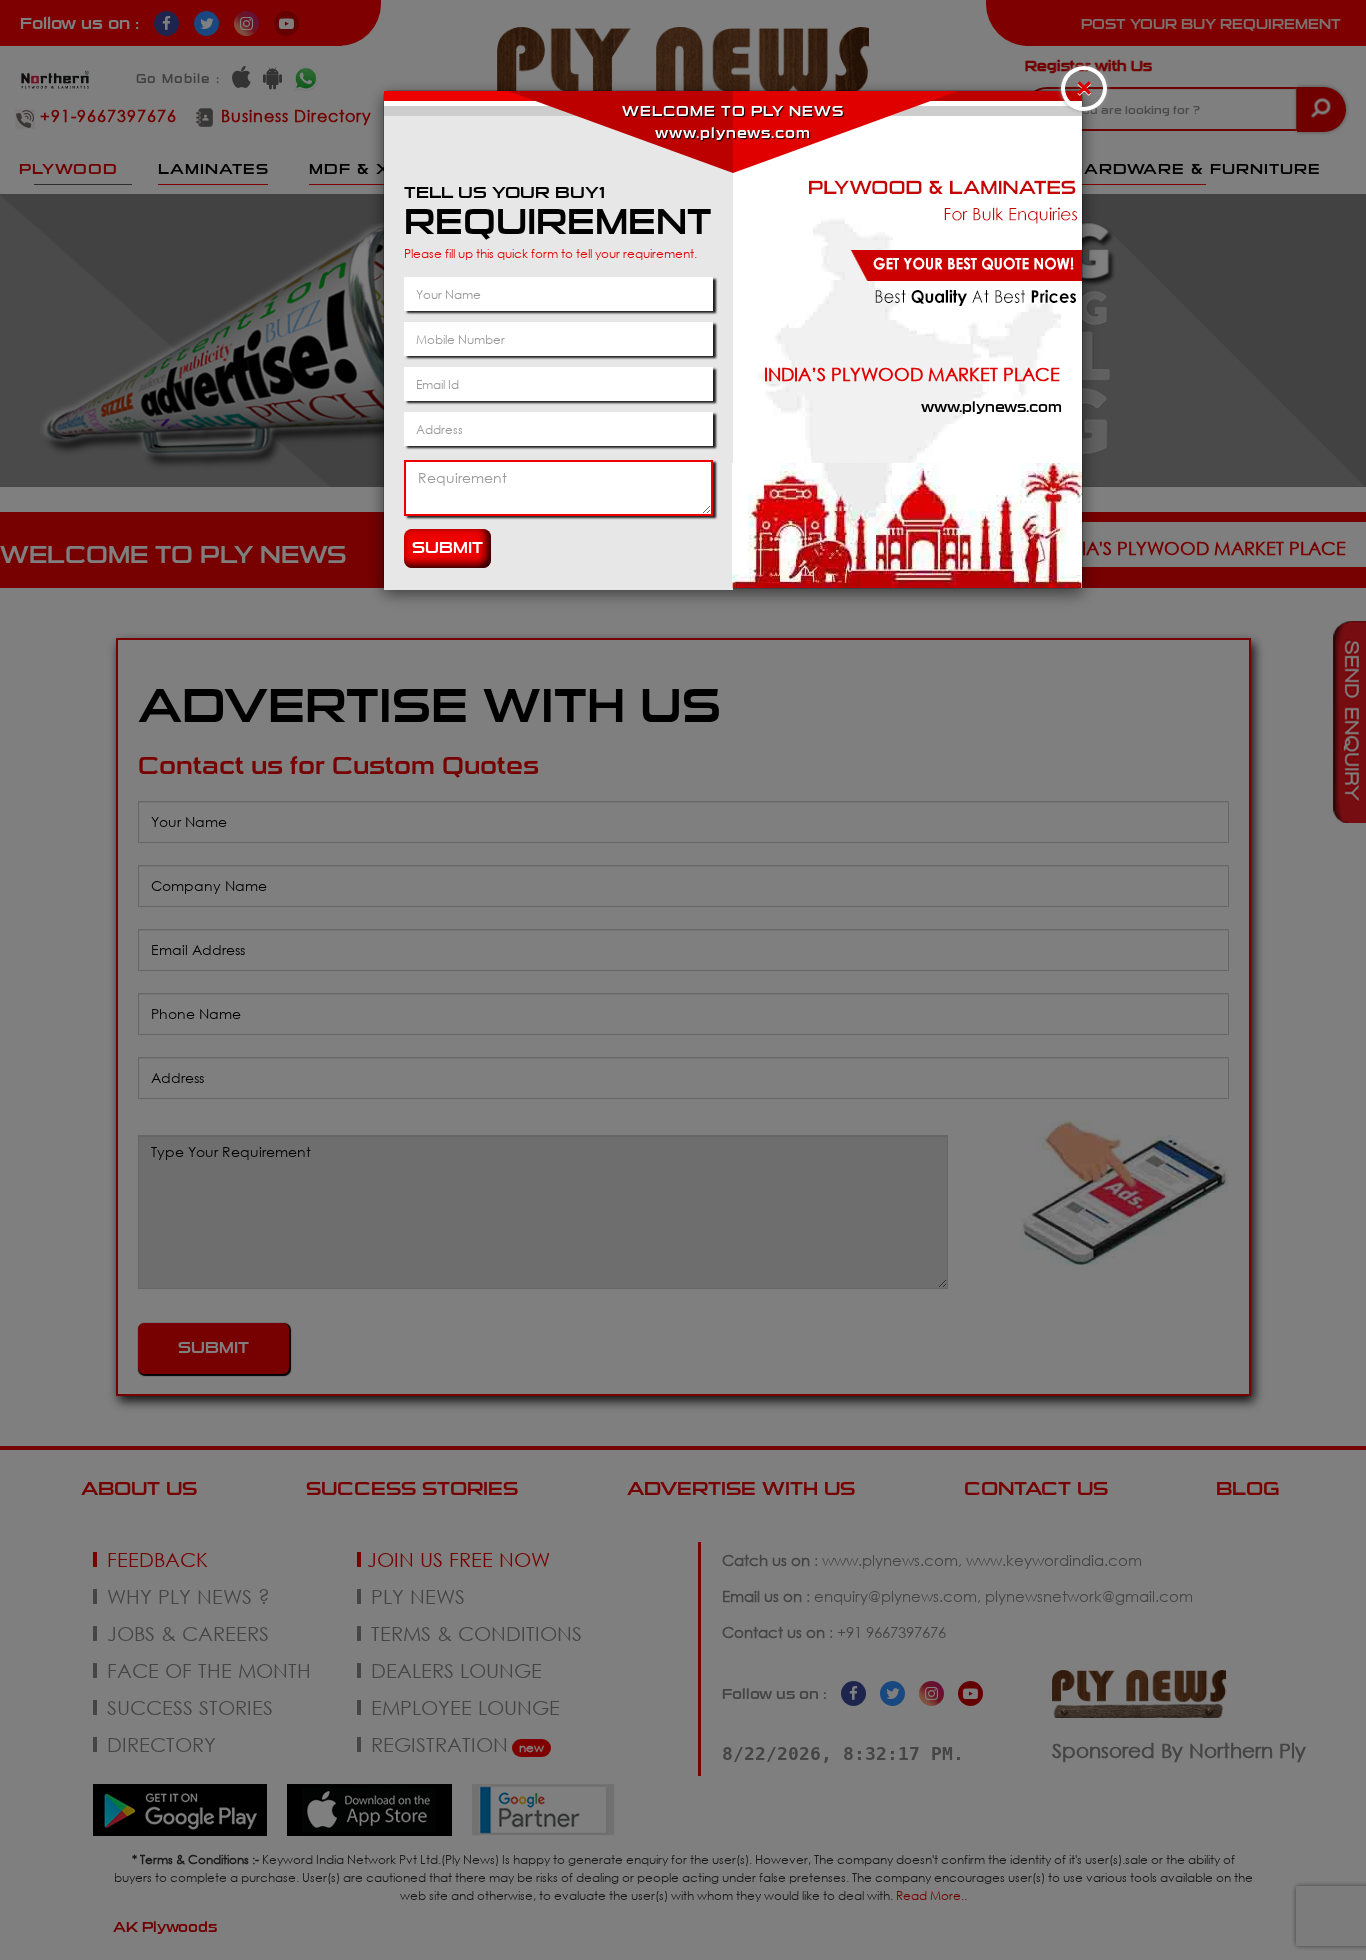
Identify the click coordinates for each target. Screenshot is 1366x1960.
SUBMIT (447, 547)
